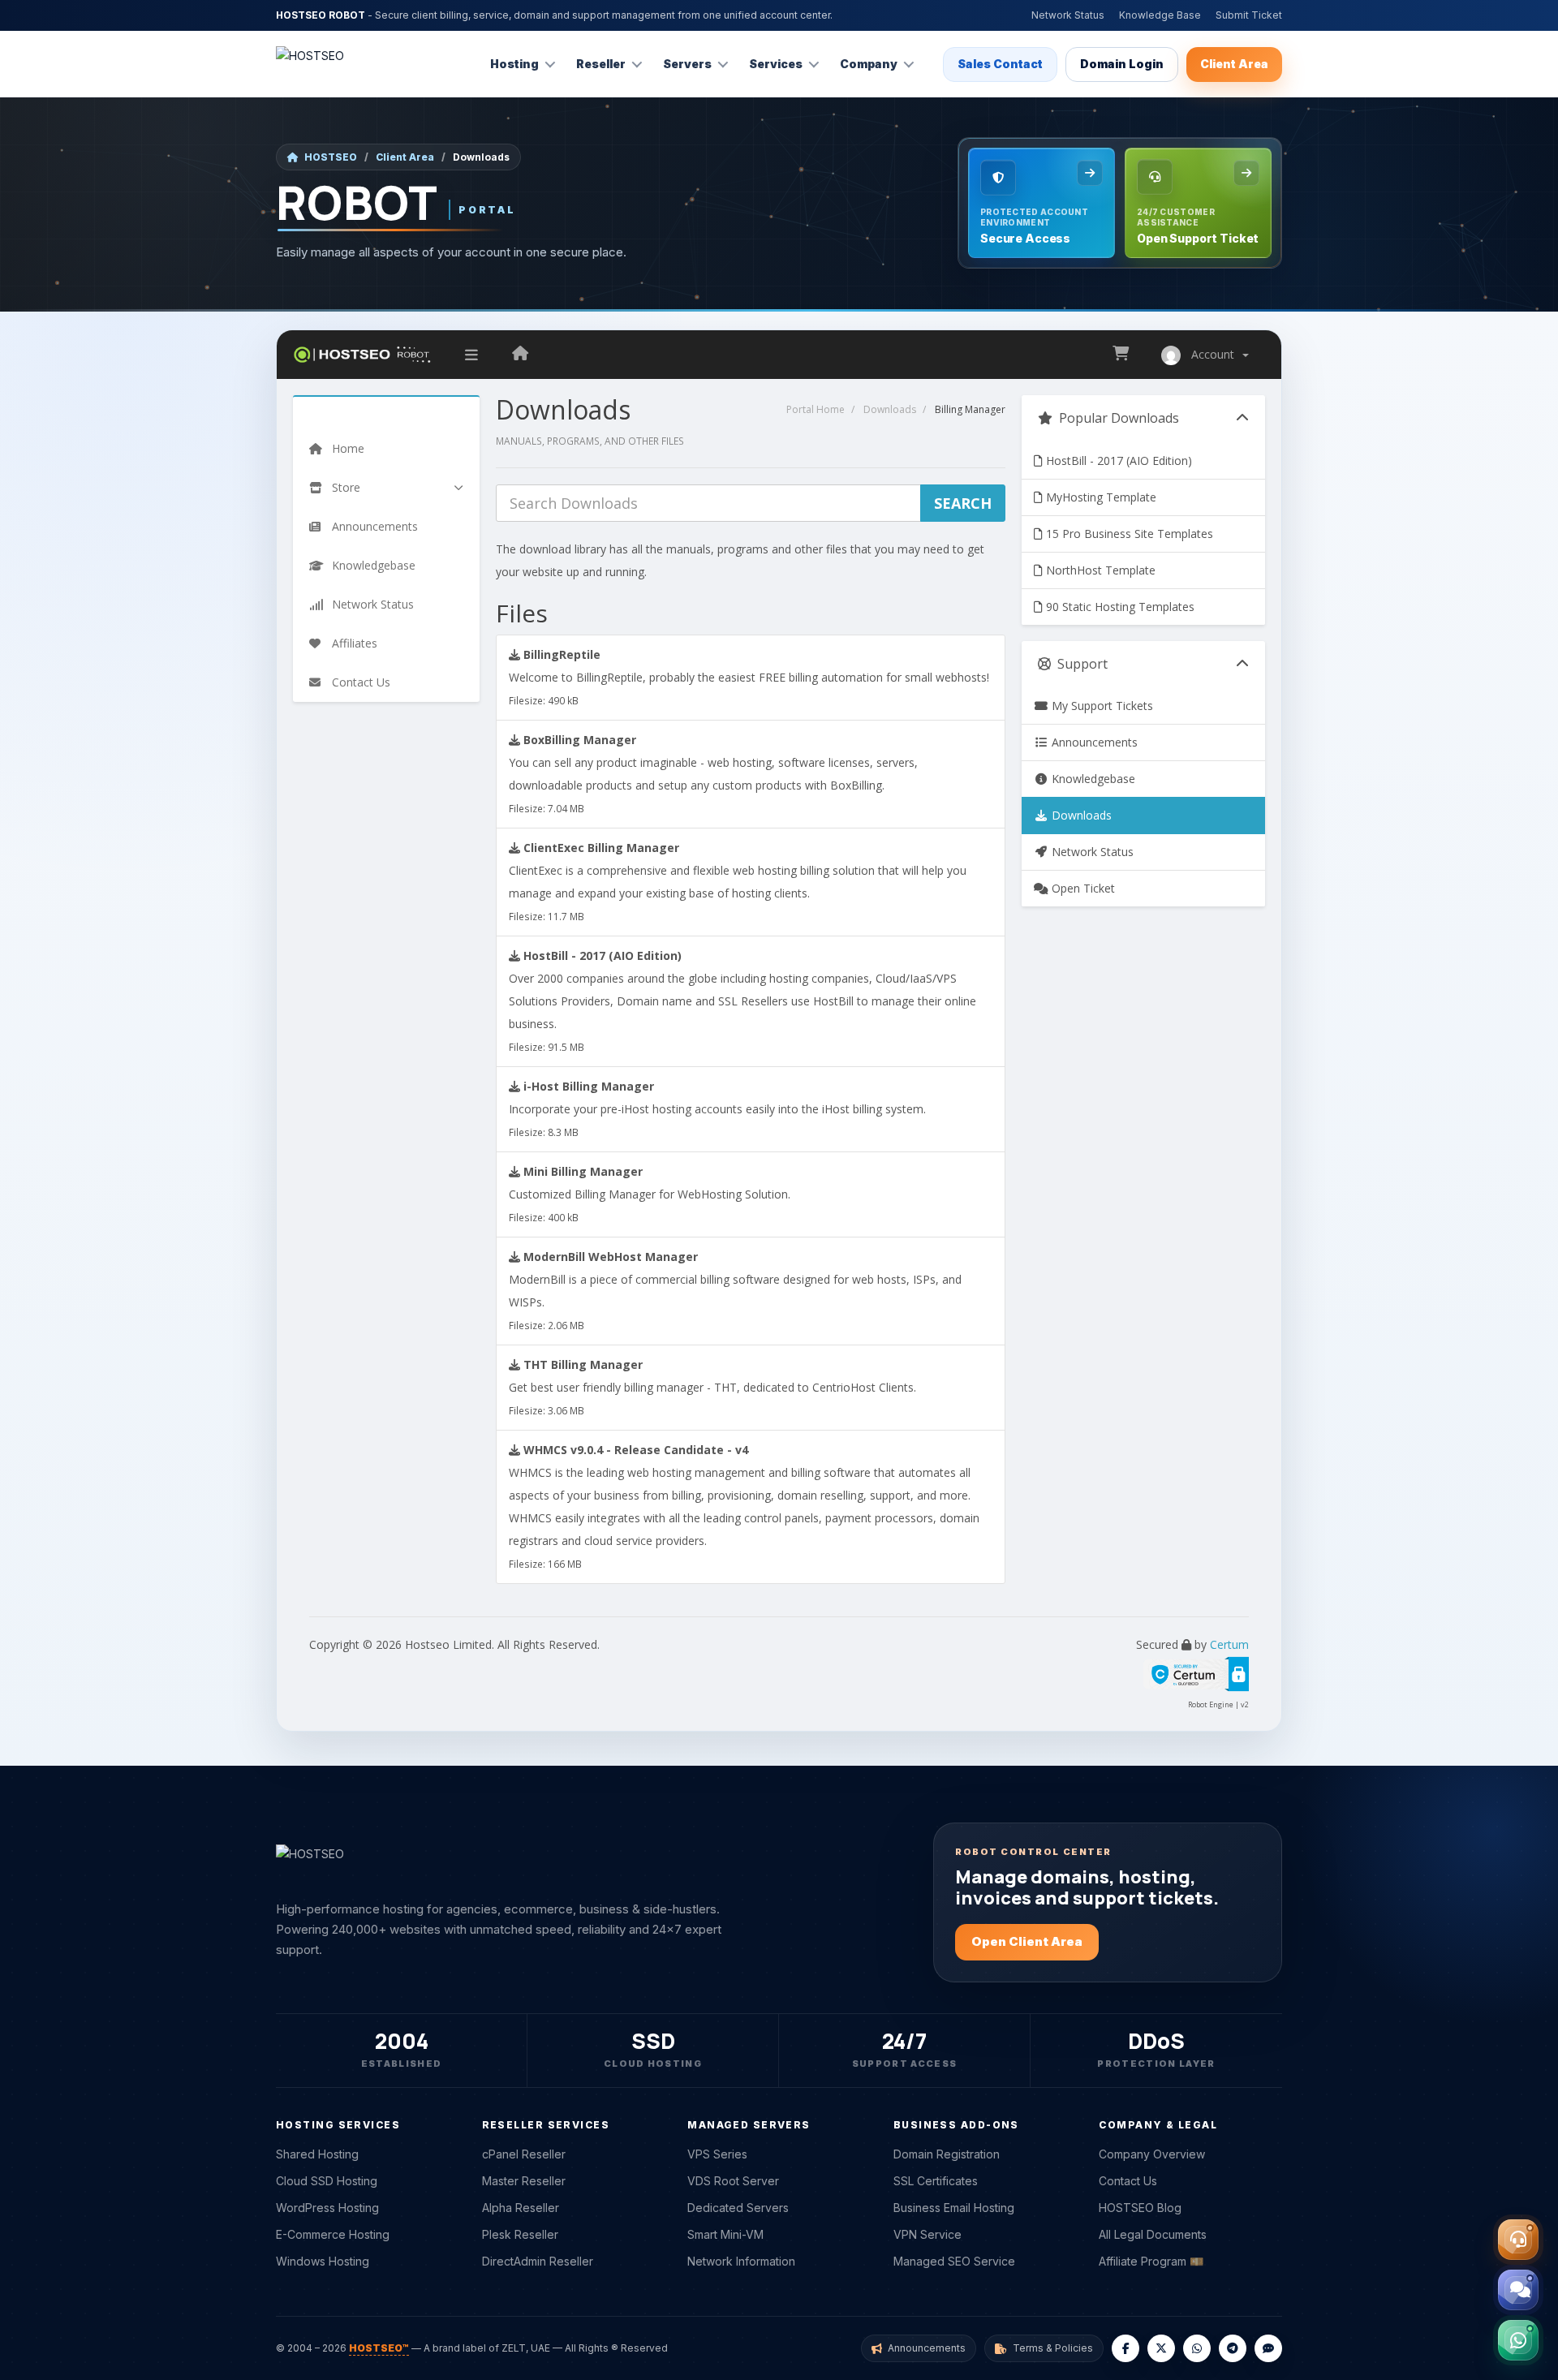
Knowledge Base (1160, 15)
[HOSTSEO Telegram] (1233, 2348)
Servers (687, 64)
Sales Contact (1000, 64)
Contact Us (1128, 2181)
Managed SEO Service (954, 2261)
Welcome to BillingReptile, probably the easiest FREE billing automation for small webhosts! (749, 677)
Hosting (514, 64)
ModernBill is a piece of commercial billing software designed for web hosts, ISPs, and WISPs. (735, 1290)
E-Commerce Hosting (333, 2234)
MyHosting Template (1100, 497)
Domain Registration (947, 2154)
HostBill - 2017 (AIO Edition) (1117, 461)
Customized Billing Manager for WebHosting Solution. (650, 1194)
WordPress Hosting (327, 2208)
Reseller (601, 64)
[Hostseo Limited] (520, 355)
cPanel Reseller (524, 2154)
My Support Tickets (1101, 706)
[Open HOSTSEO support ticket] (1518, 2240)
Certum (1229, 1644)
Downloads (890, 409)
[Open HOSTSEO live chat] (1518, 2290)
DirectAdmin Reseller (538, 2261)
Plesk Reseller (520, 2234)
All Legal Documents (1153, 2234)
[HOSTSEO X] (1161, 2348)
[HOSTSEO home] (310, 64)
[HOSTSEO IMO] (1268, 2348)
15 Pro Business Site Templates (1128, 534)
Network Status (1068, 15)
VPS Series (717, 2154)
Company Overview (1152, 2154)
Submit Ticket (1249, 15)
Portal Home (816, 409)
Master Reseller (524, 2181)
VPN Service (927, 2234)
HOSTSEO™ (379, 2348)
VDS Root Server (733, 2181)
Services (776, 64)
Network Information (741, 2261)
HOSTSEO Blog (1140, 2208)
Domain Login (1122, 64)
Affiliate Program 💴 (1151, 2261)
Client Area (1234, 64)
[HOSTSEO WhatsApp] (1197, 2348)
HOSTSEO (331, 157)
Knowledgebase (1092, 779)
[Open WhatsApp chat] (1518, 2340)
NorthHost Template (1099, 570)
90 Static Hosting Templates (1119, 607)
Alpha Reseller (521, 2208)
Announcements (1093, 742)
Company (869, 64)
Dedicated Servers (738, 2208)
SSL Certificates (936, 2181)
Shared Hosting (317, 2154)
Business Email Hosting (954, 2208)
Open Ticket (1082, 888)
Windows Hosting (323, 2261)
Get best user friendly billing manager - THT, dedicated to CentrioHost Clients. (712, 1387)
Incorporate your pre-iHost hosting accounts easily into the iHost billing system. (717, 1108)
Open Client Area (1027, 1941)
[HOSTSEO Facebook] (1125, 2348)
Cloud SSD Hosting (327, 2181)
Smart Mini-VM (725, 2234)
